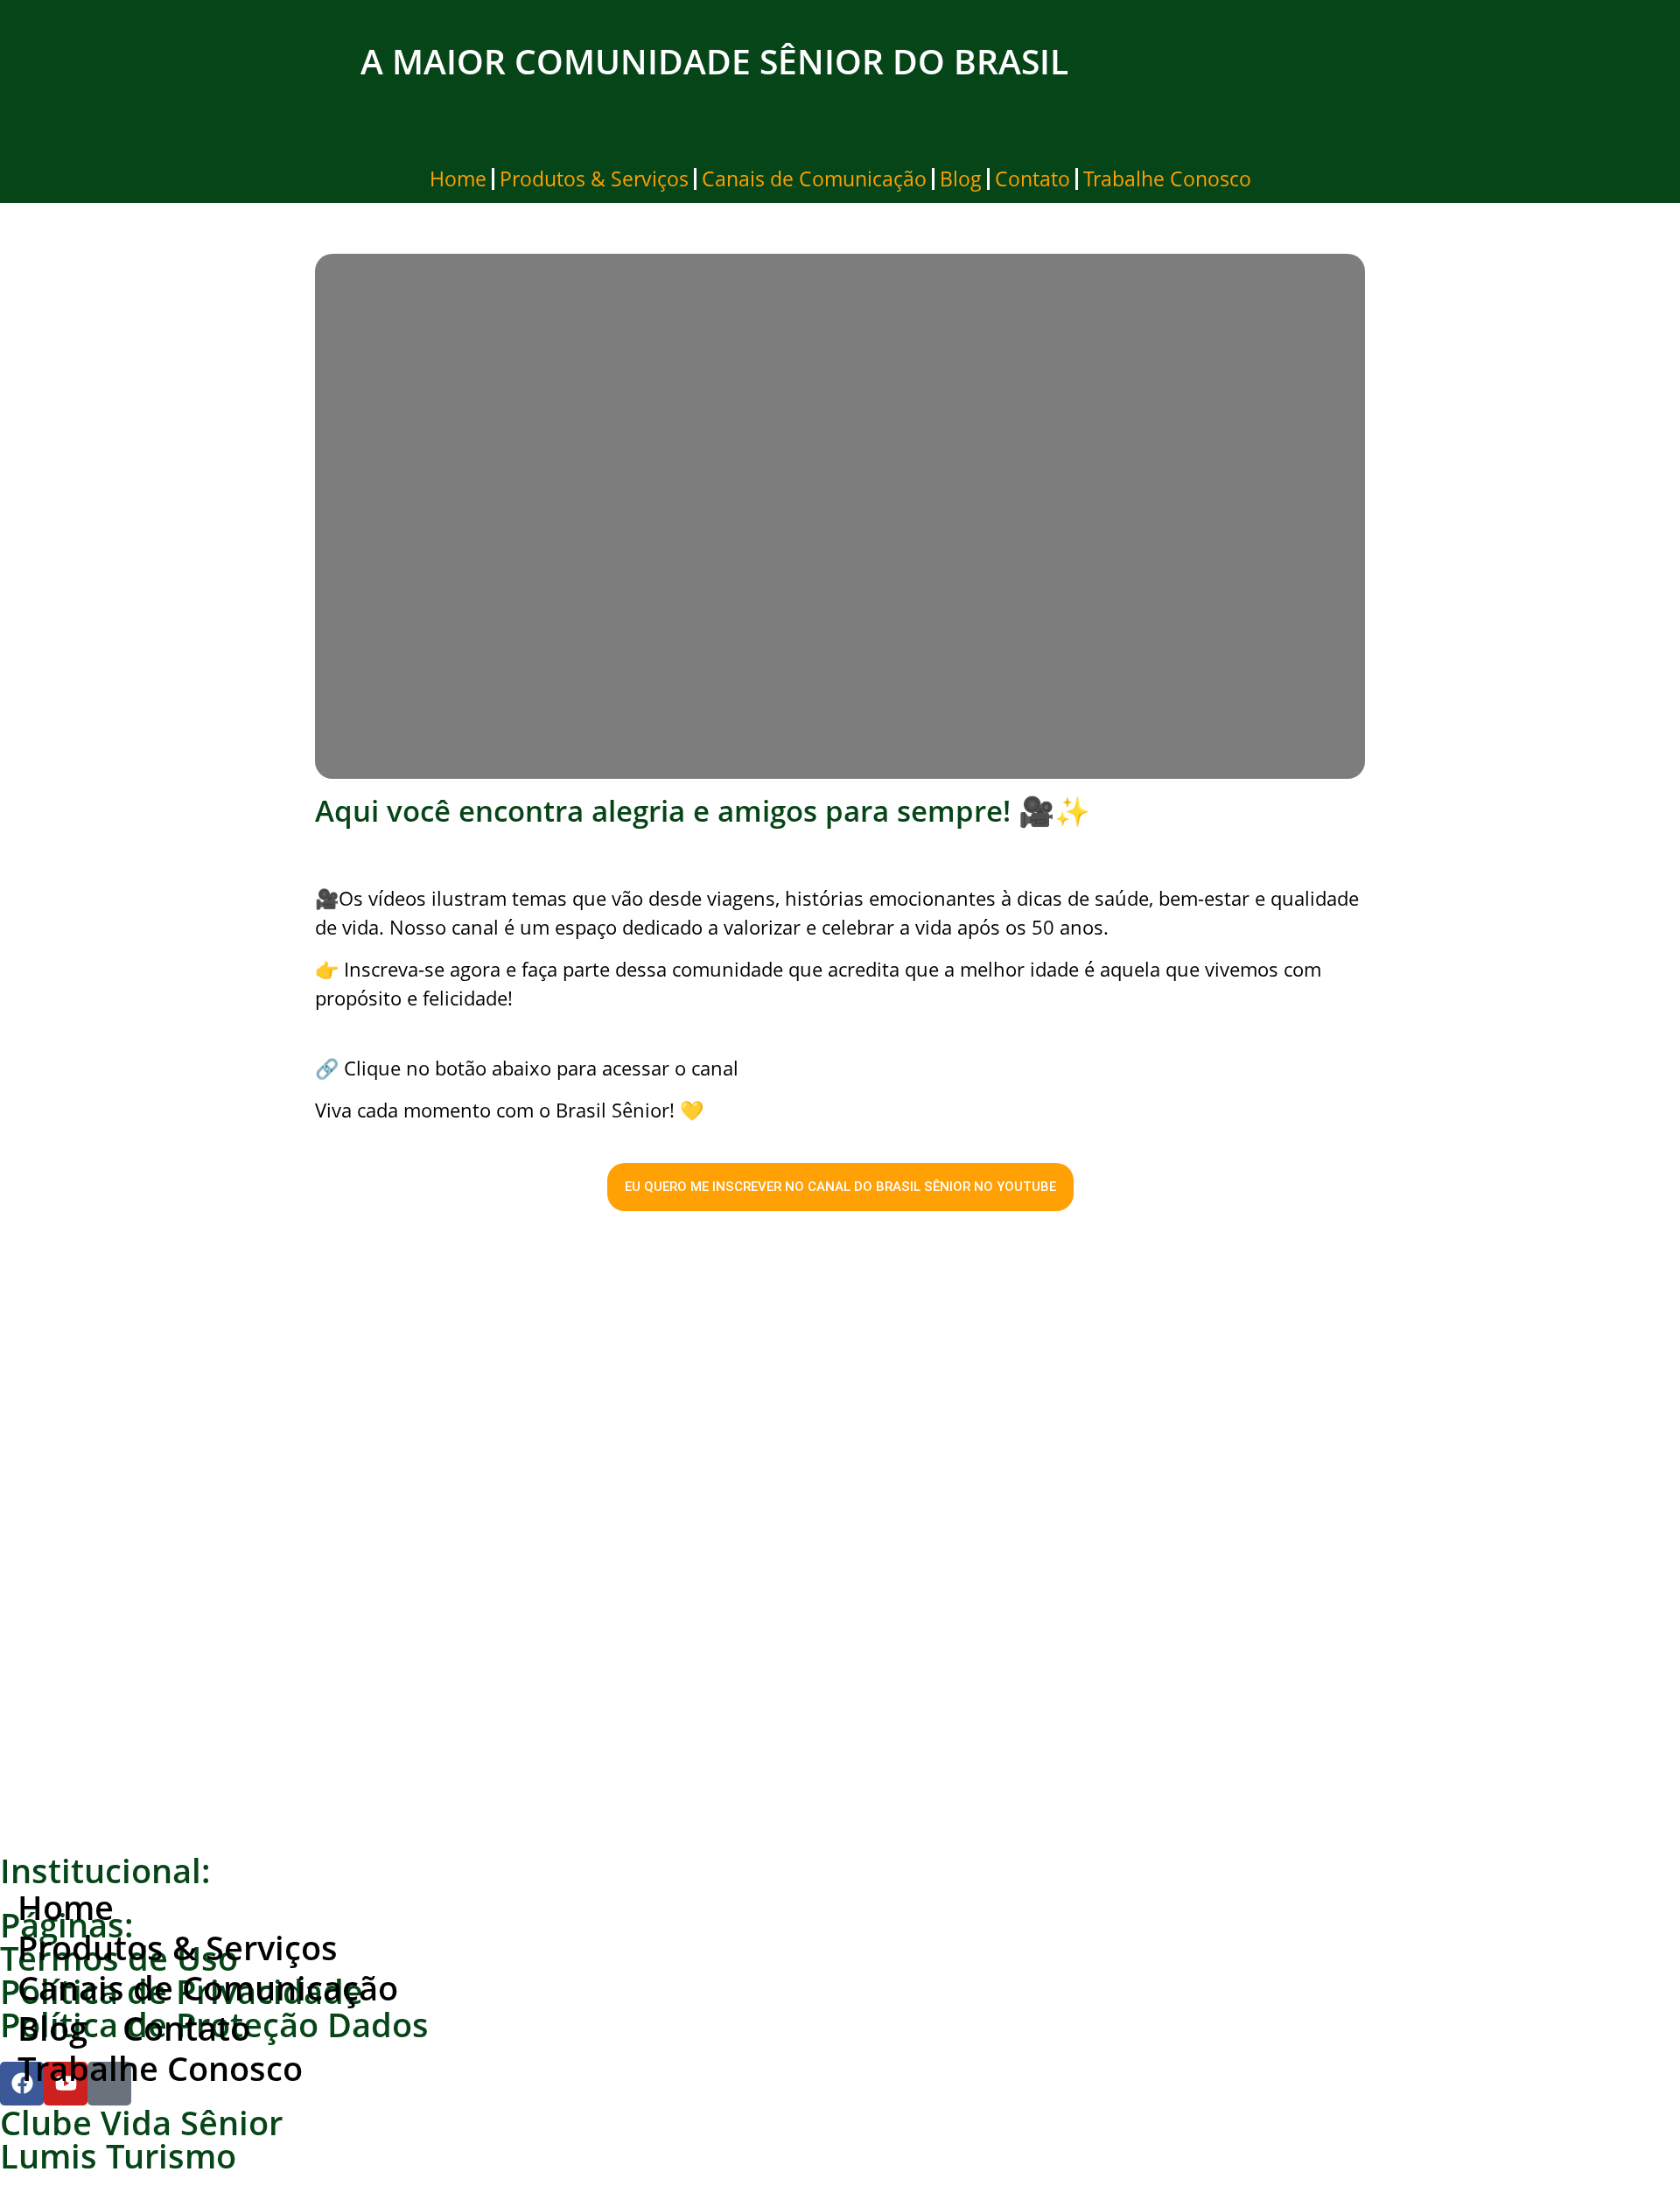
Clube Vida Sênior (141, 2122)
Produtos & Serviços (594, 179)
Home (458, 179)
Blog (961, 179)
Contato (1032, 179)
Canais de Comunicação (814, 179)
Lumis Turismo (118, 2155)
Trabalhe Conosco (1167, 179)
